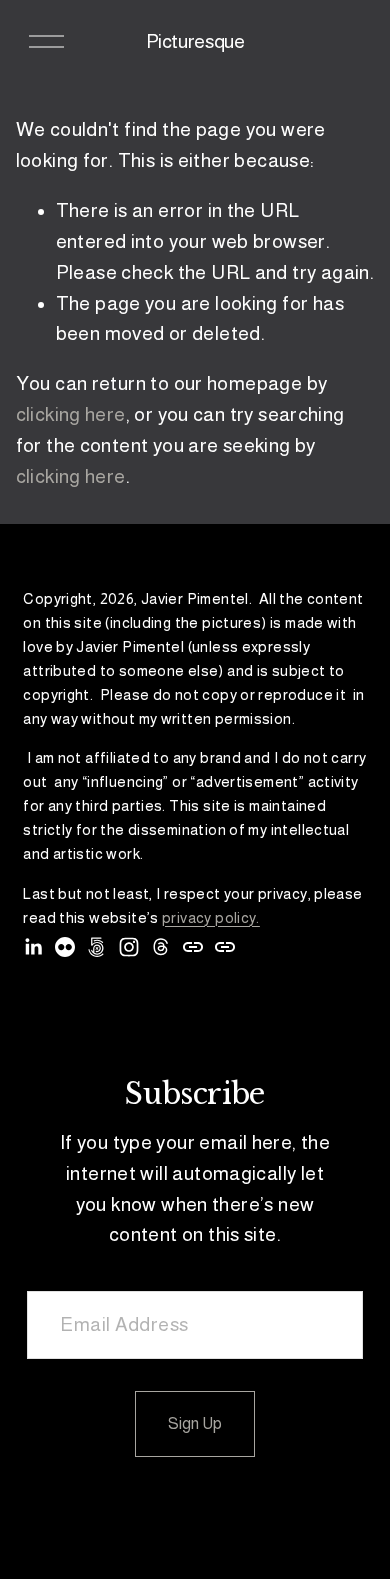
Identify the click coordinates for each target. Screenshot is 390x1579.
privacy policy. (211, 917)
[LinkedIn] (33, 947)
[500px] (97, 947)
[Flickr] (65, 947)
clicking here (71, 414)
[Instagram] (129, 947)
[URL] (193, 947)
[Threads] (161, 947)
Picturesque (195, 41)
